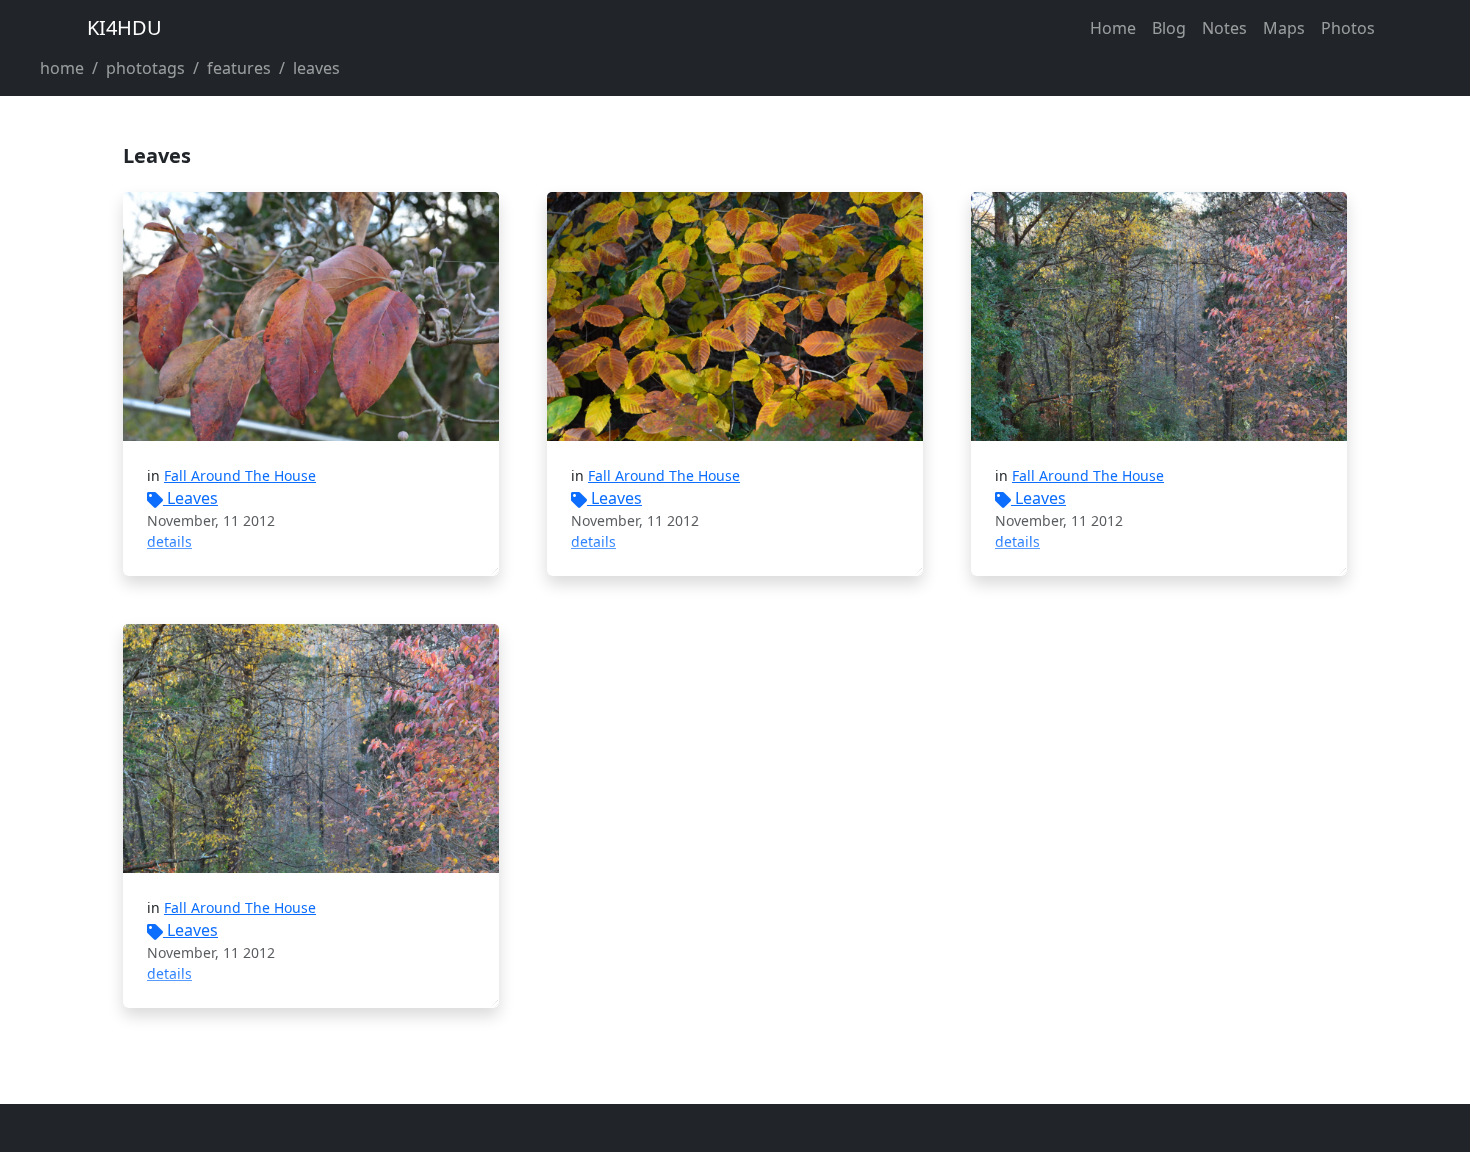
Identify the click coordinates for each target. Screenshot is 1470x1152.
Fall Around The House (240, 475)
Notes (1224, 28)
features (239, 68)
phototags (145, 68)
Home (1113, 28)
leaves (316, 68)
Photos (1348, 28)
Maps (1284, 28)
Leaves (192, 498)
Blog (1169, 28)
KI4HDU (124, 27)
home (62, 68)
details (169, 541)
